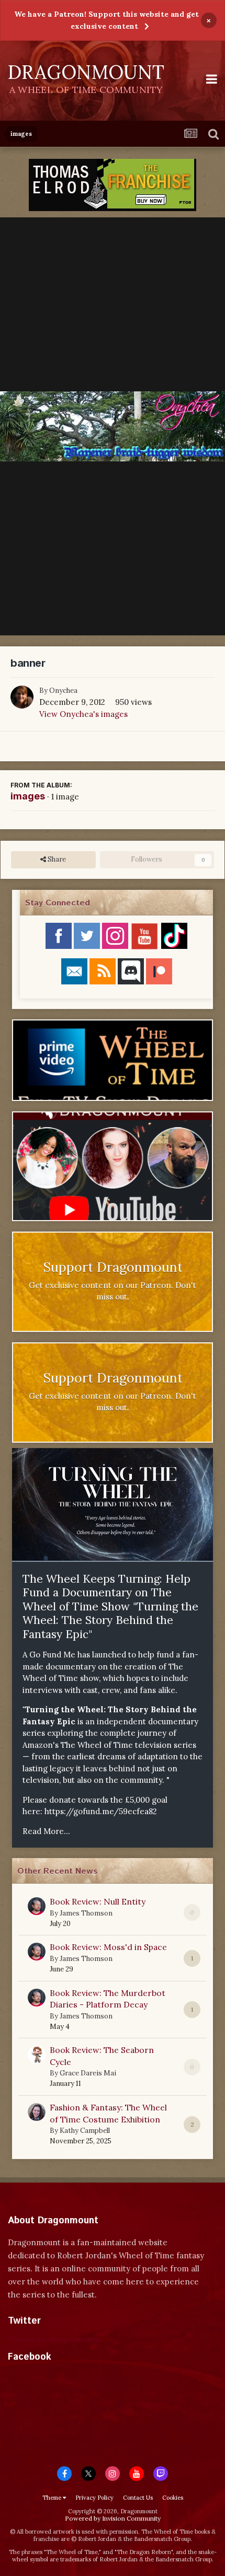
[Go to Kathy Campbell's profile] (37, 2112)
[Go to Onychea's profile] (22, 697)
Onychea (63, 691)
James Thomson (86, 1913)
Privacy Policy (94, 2498)
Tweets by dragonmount (54, 2339)
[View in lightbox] (113, 426)
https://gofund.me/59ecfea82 (101, 1811)
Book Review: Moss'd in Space (108, 1947)
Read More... (46, 1831)
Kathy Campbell (85, 2131)
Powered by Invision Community (113, 2518)
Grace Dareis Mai (88, 2073)
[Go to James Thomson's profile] (37, 1906)
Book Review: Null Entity (98, 1901)
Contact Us (138, 2498)
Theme (53, 2498)
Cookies (173, 2498)
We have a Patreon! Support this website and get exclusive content (106, 20)
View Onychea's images (83, 714)
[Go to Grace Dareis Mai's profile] (37, 2055)
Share (56, 859)
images (28, 796)
